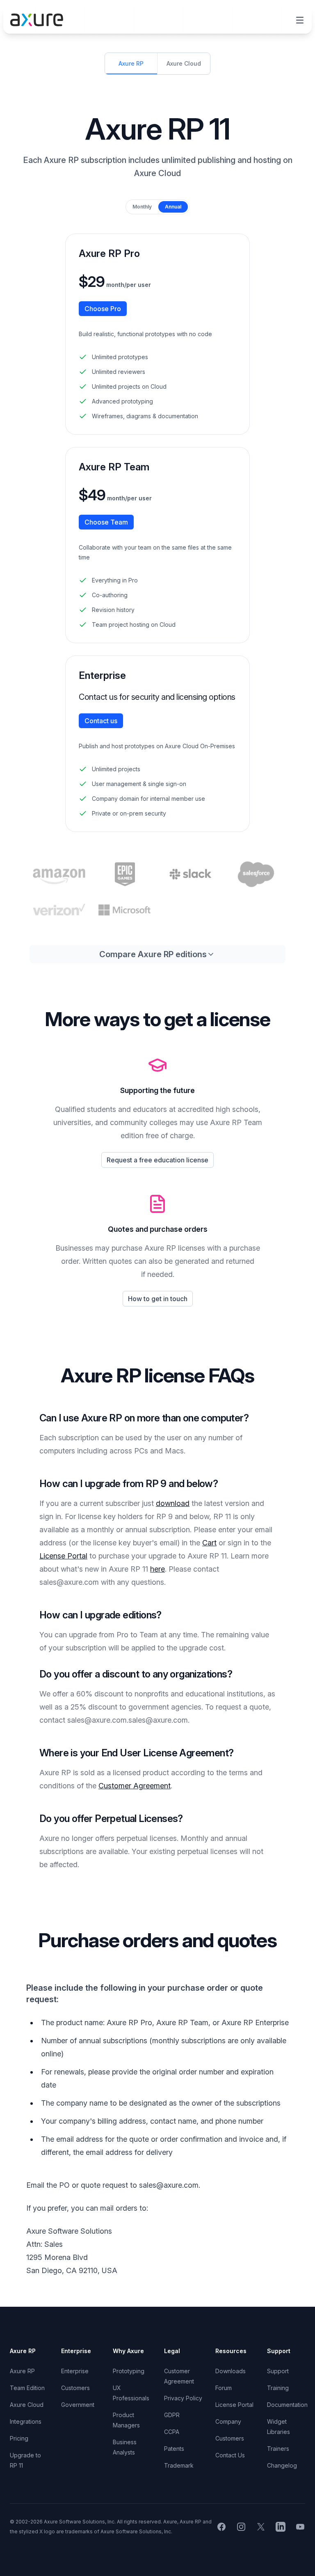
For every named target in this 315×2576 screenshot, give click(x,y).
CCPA (172, 2432)
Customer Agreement (135, 1786)
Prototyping (129, 2371)
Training (278, 2388)
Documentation (287, 2405)
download (173, 1503)
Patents (174, 2449)
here (157, 1569)
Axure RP (22, 2371)
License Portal (63, 1556)
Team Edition (27, 2388)
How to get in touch (158, 1299)
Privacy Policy (183, 2398)
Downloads (231, 2371)
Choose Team (106, 522)
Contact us (101, 721)
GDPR (172, 2415)
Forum (224, 2388)
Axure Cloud (27, 2405)
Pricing (19, 2438)
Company (228, 2421)
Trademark (179, 2465)
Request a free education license (157, 1160)
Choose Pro (103, 309)
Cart (209, 1543)
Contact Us (230, 2455)
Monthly (142, 207)
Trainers (278, 2449)
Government (78, 2405)
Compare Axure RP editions (153, 954)
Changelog (282, 2465)
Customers (75, 2388)
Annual (173, 207)
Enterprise (75, 2371)
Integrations (26, 2421)
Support (278, 2371)
